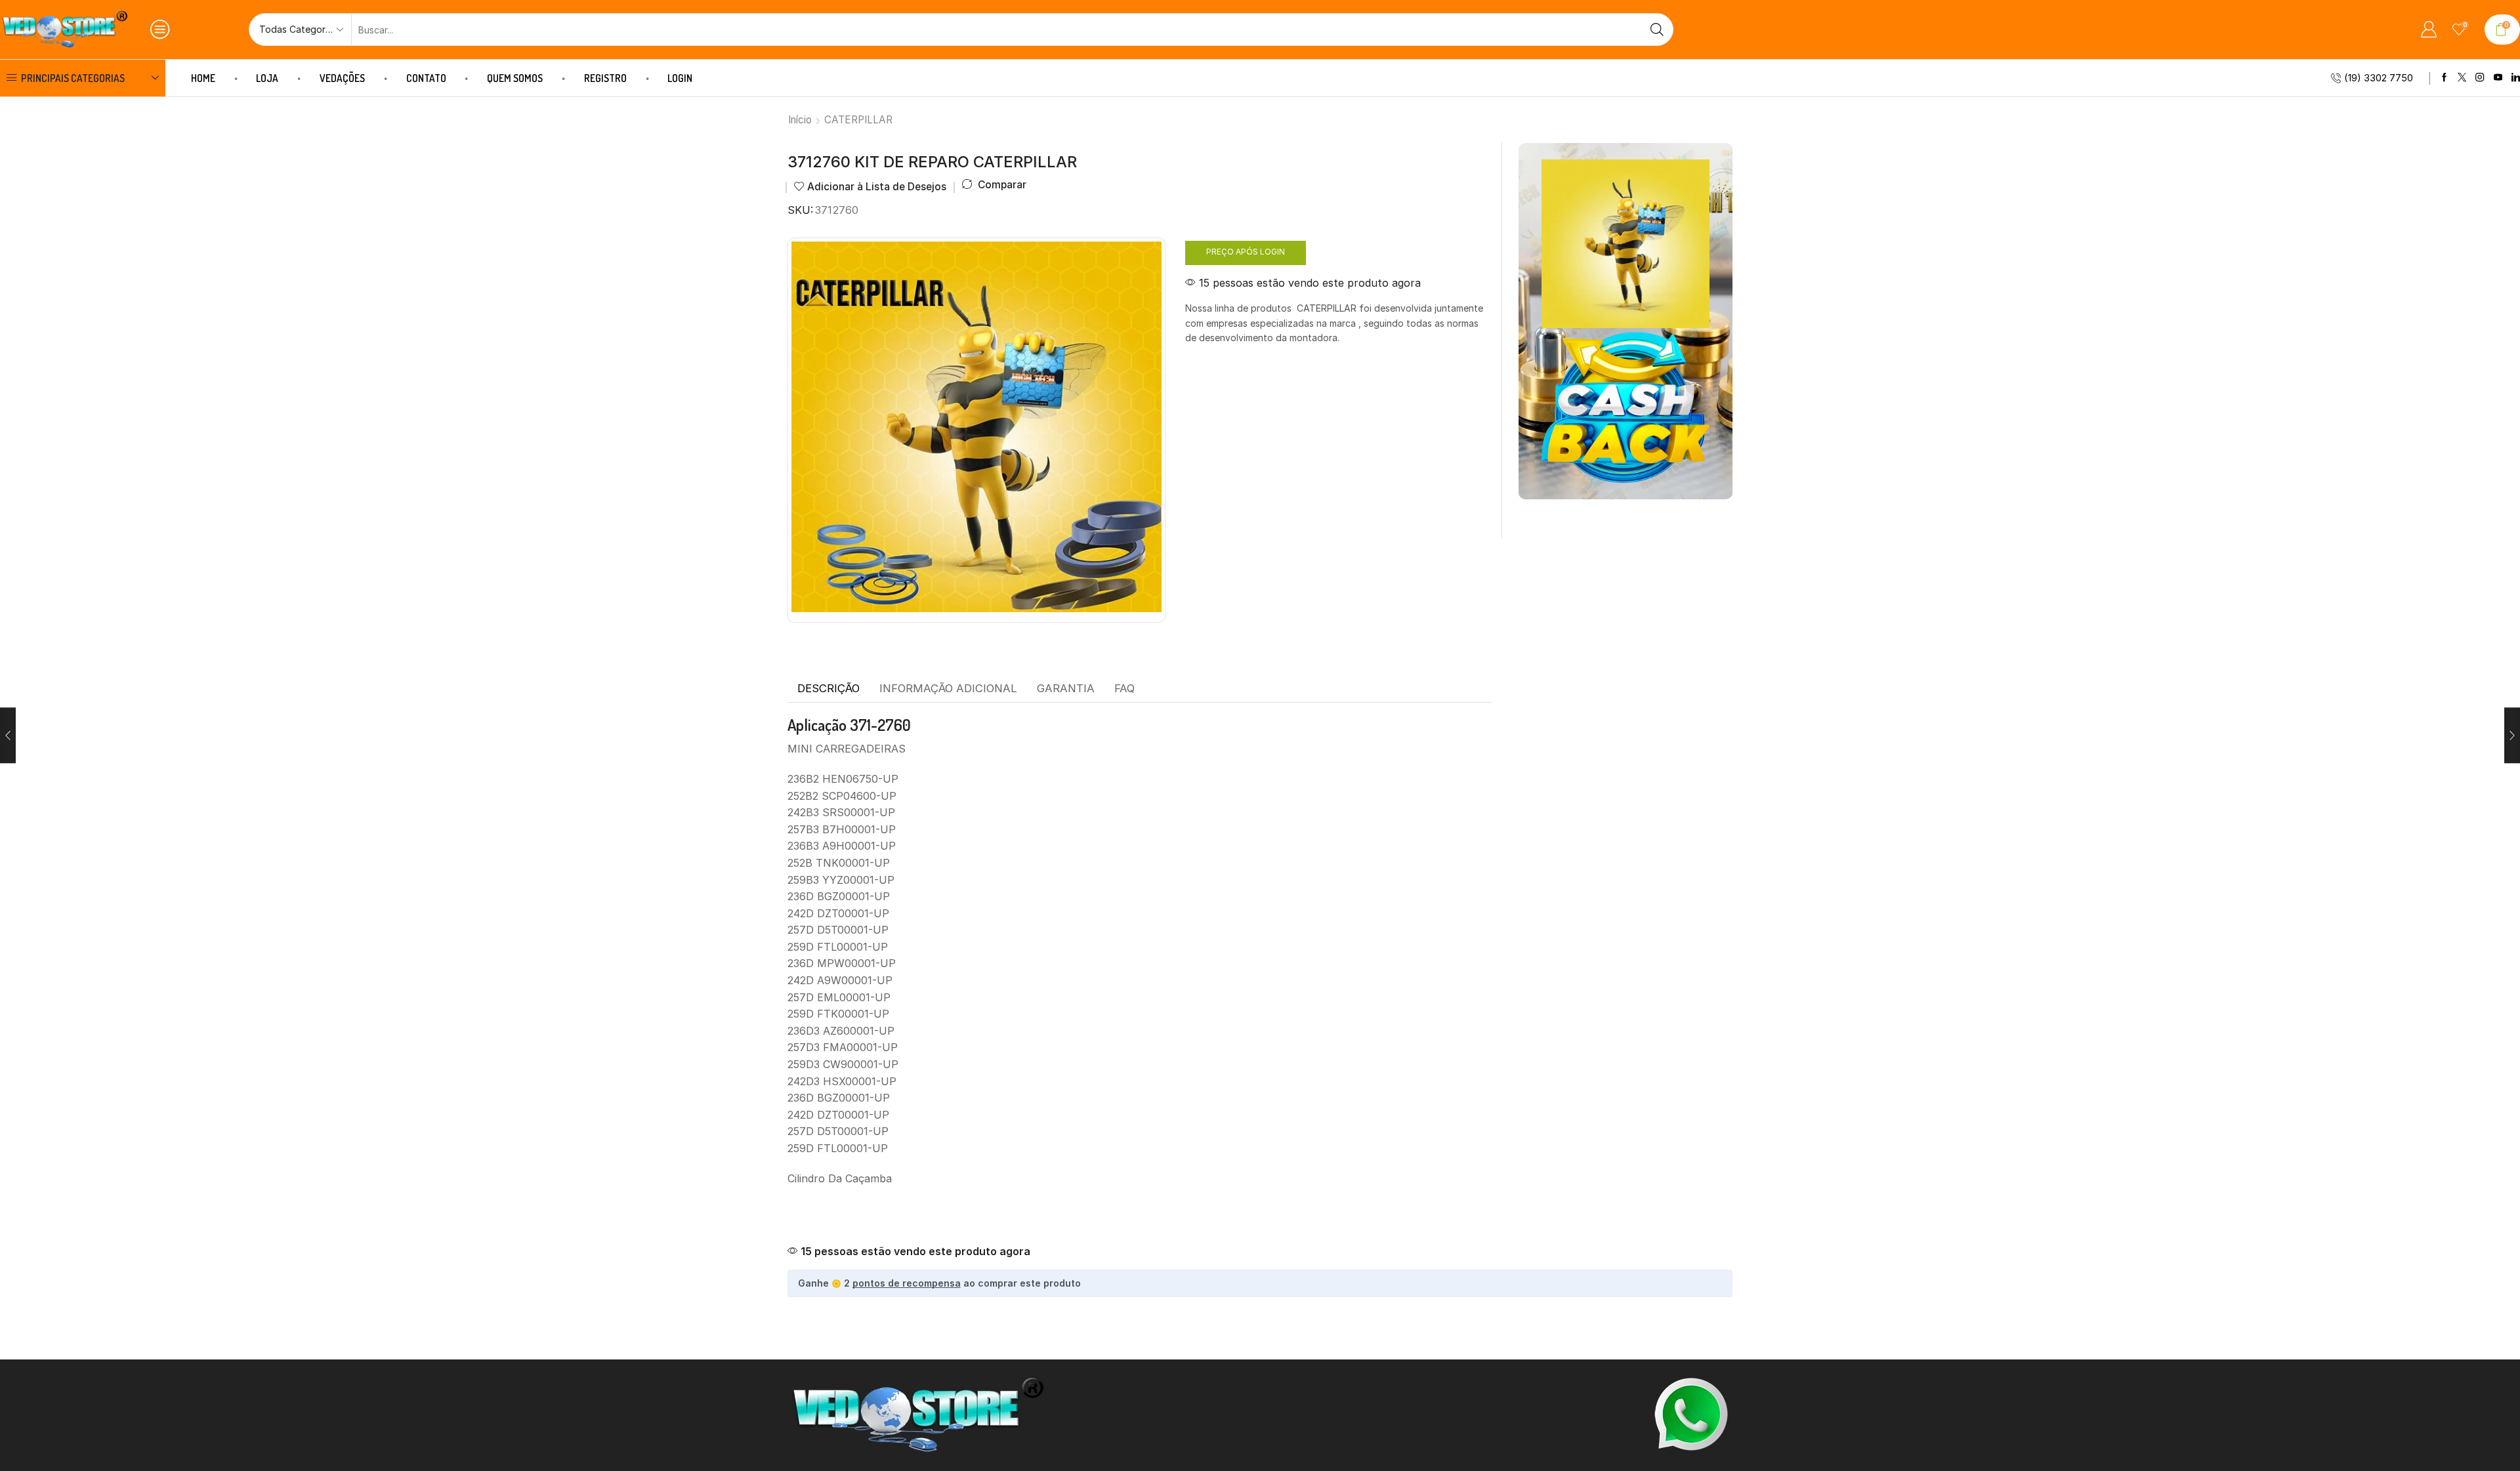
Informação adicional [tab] (948, 688)
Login (680, 78)
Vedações (342, 78)
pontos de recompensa (907, 1283)
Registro (605, 78)
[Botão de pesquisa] (1657, 30)
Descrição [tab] (829, 688)
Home (203, 78)
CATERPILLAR (858, 120)
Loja (267, 78)
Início (800, 120)
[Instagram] (2480, 78)
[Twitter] (2462, 78)
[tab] (829, 689)
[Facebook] (2444, 78)
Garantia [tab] (1066, 688)
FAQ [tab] (1124, 688)
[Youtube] (2498, 78)
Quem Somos (515, 78)
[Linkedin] (2516, 78)
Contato (426, 78)
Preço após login (1246, 252)
